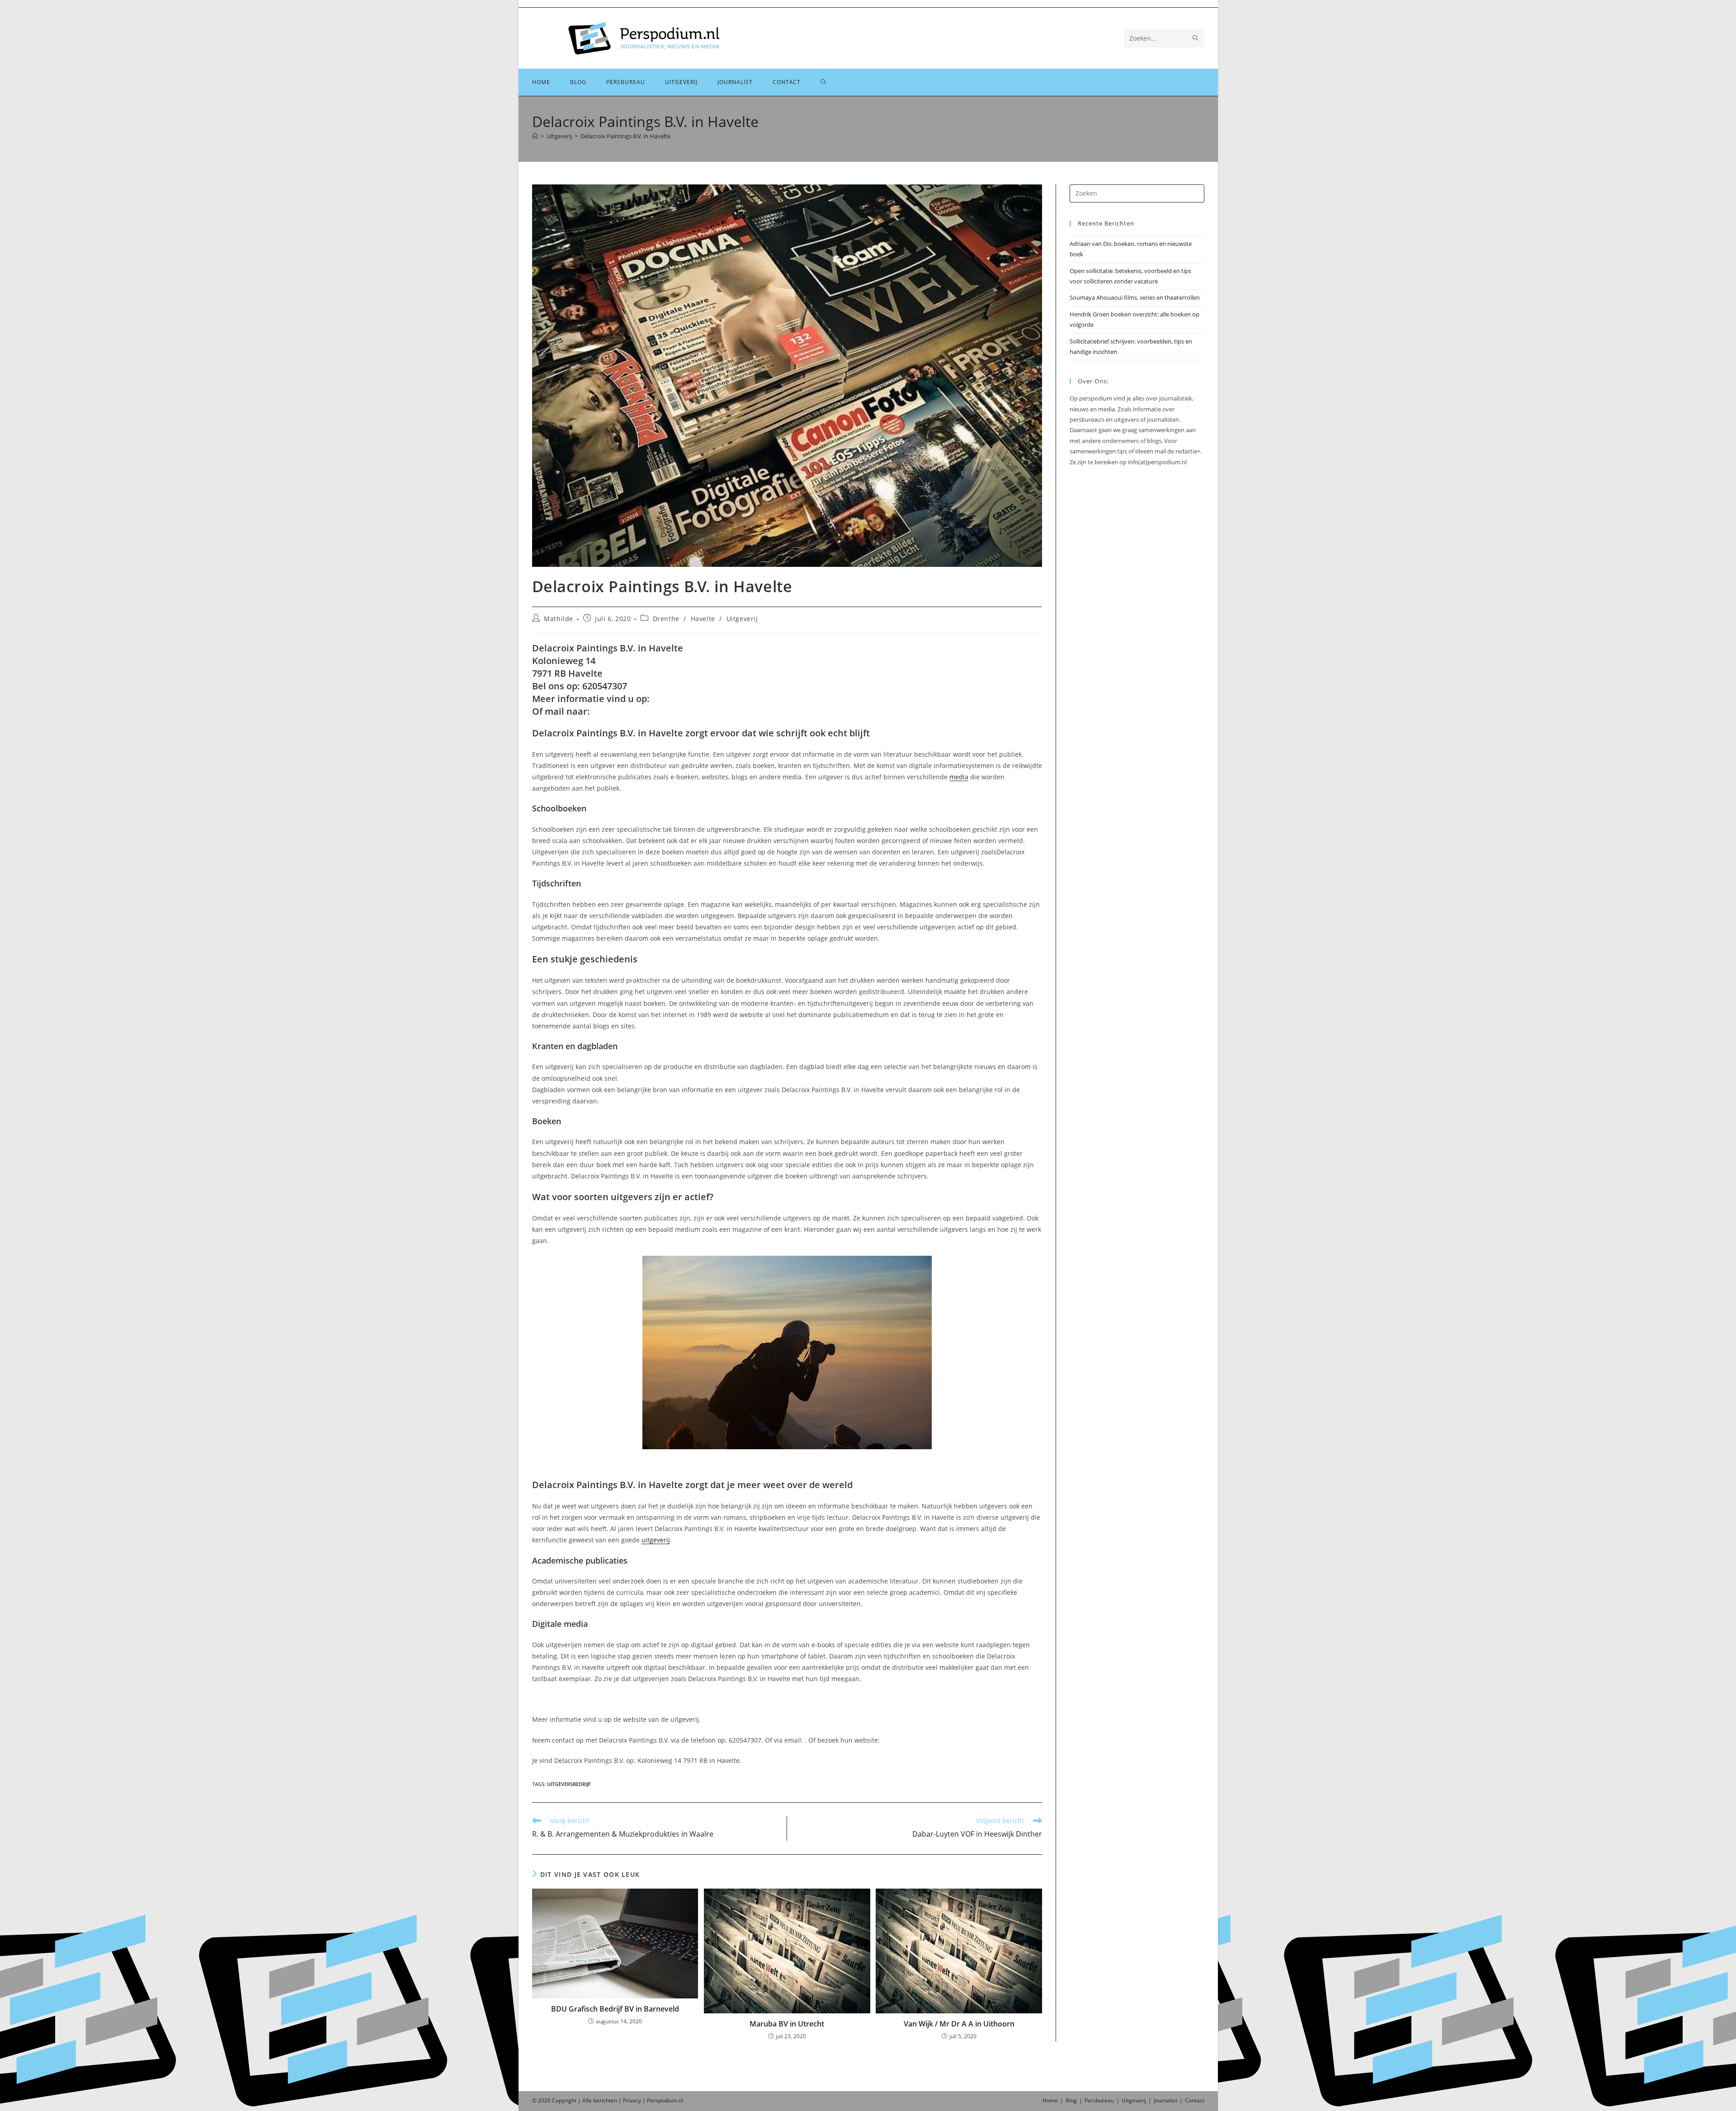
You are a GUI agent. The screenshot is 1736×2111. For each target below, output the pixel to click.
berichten (605, 2100)
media (959, 777)
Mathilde (559, 619)
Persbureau (1099, 2100)
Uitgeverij (742, 619)
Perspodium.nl (665, 2100)
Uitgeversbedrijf (569, 1784)
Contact (1195, 2100)
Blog (1071, 2100)
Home (1050, 2100)
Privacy (632, 2100)
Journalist (1165, 2100)
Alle (588, 2100)
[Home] (535, 136)
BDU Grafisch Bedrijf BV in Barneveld (615, 2009)
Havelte (703, 619)
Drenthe (666, 619)
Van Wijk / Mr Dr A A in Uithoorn (959, 2024)
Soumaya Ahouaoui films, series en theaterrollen (1135, 297)
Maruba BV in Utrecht (787, 2024)
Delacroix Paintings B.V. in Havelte (625, 136)
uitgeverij (656, 1540)
